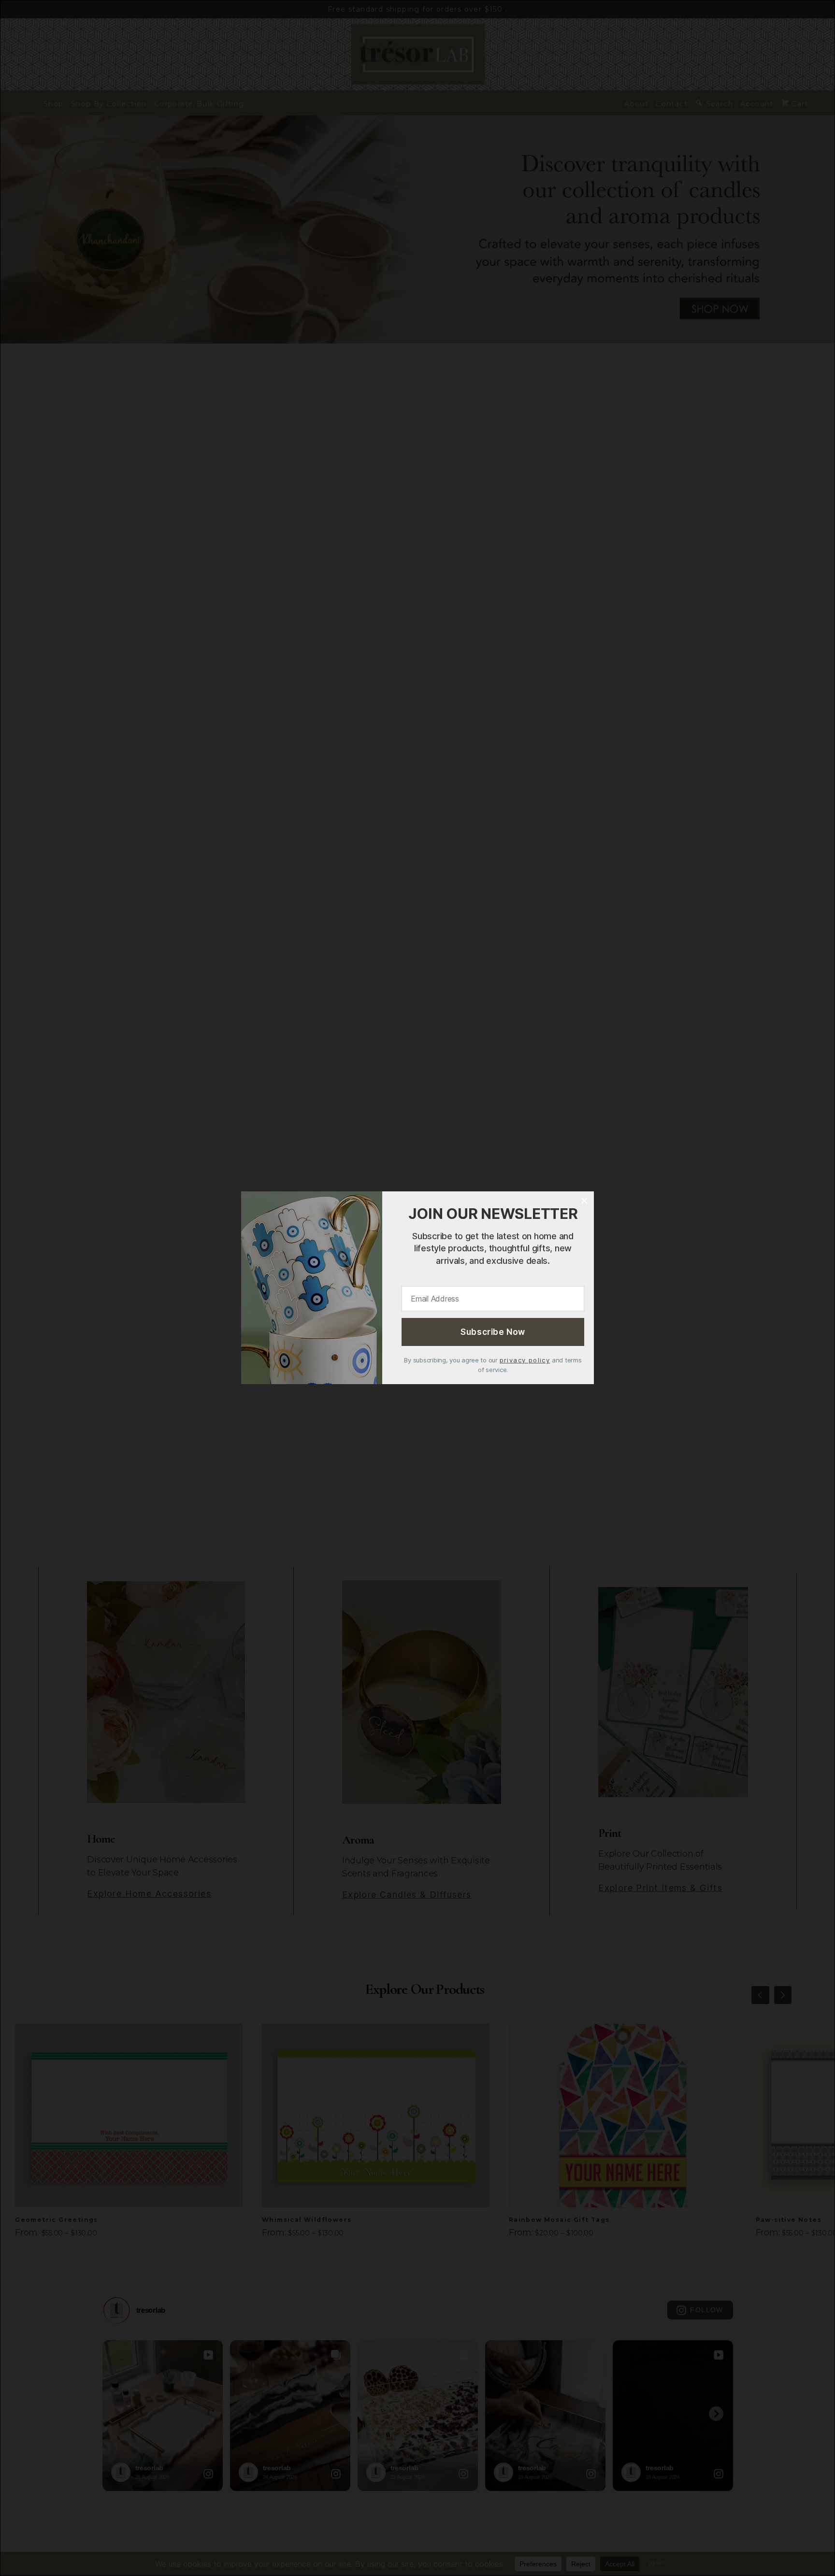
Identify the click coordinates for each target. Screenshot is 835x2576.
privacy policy (525, 1360)
